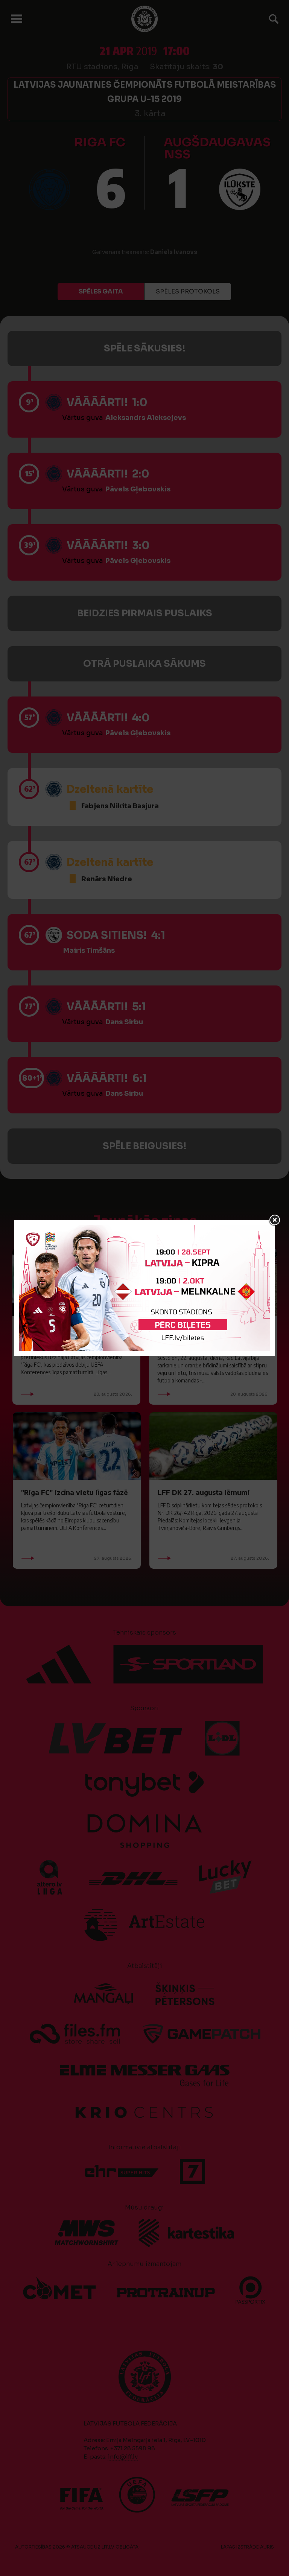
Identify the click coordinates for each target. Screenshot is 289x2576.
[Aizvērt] (275, 1220)
